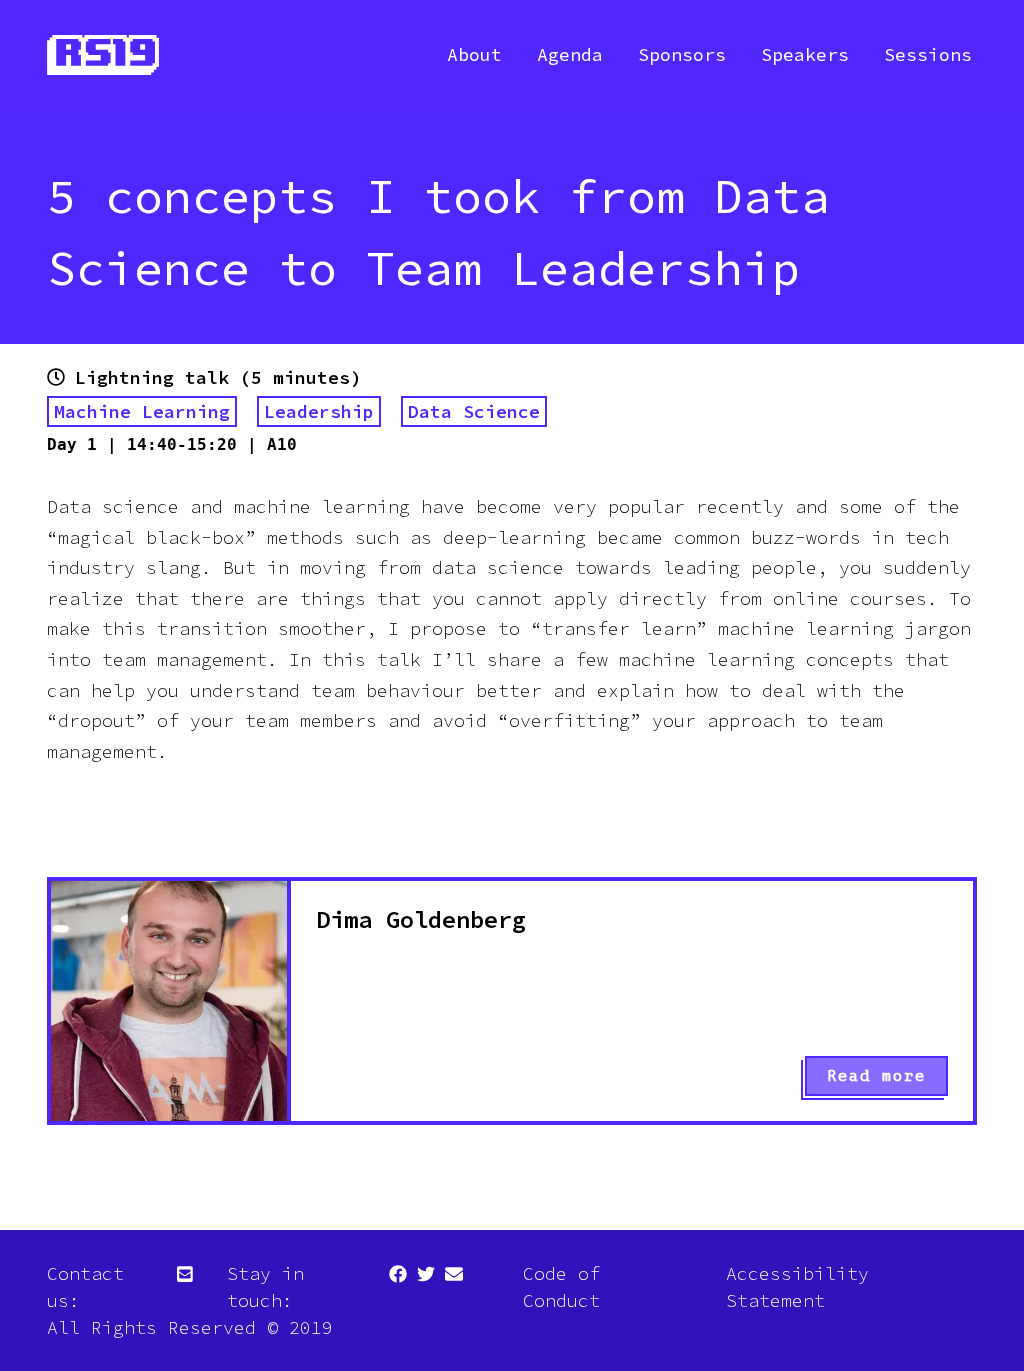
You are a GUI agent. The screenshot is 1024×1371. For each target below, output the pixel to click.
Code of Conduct (561, 1287)
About (474, 54)
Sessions (928, 54)
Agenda (570, 54)
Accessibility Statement (797, 1287)
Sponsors (682, 54)
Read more (876, 1076)
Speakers (805, 54)
